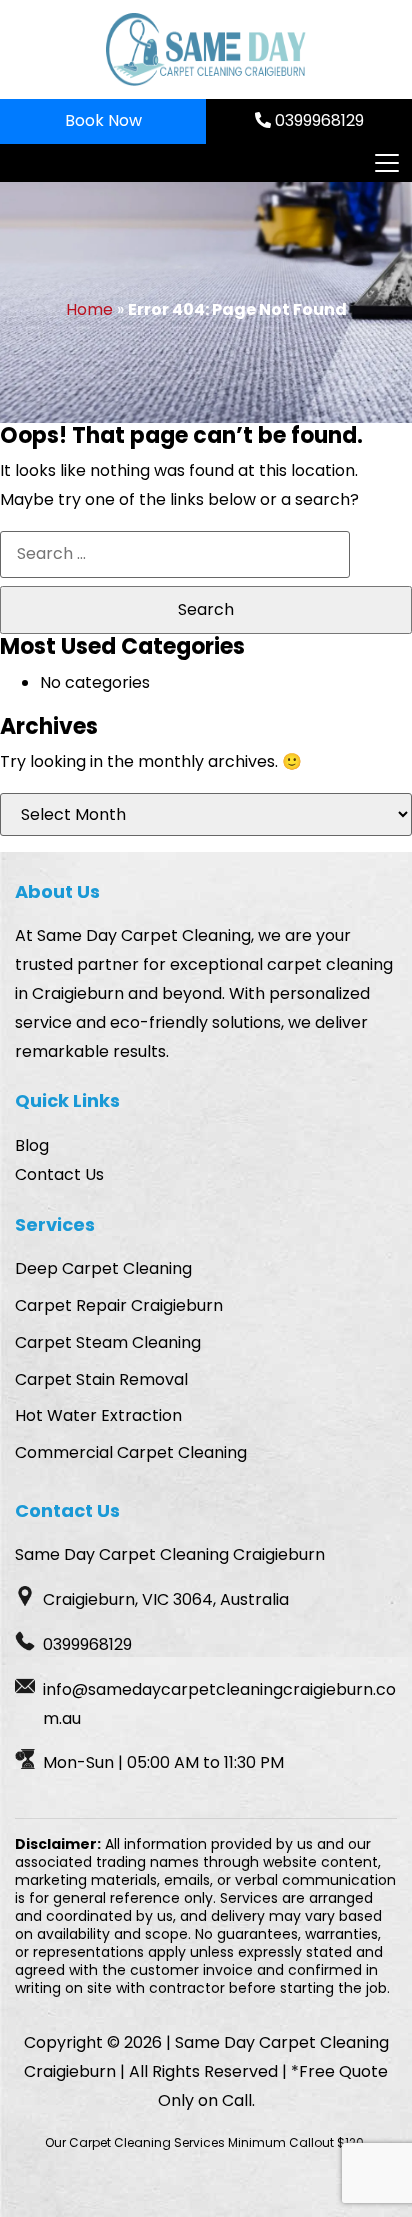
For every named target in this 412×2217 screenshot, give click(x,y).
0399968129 (317, 120)
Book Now (103, 120)
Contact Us (59, 1174)
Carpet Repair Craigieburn (119, 1305)
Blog (32, 1145)
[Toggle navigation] (386, 163)
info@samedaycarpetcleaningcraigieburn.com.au (219, 1704)
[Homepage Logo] (206, 49)
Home (89, 309)
